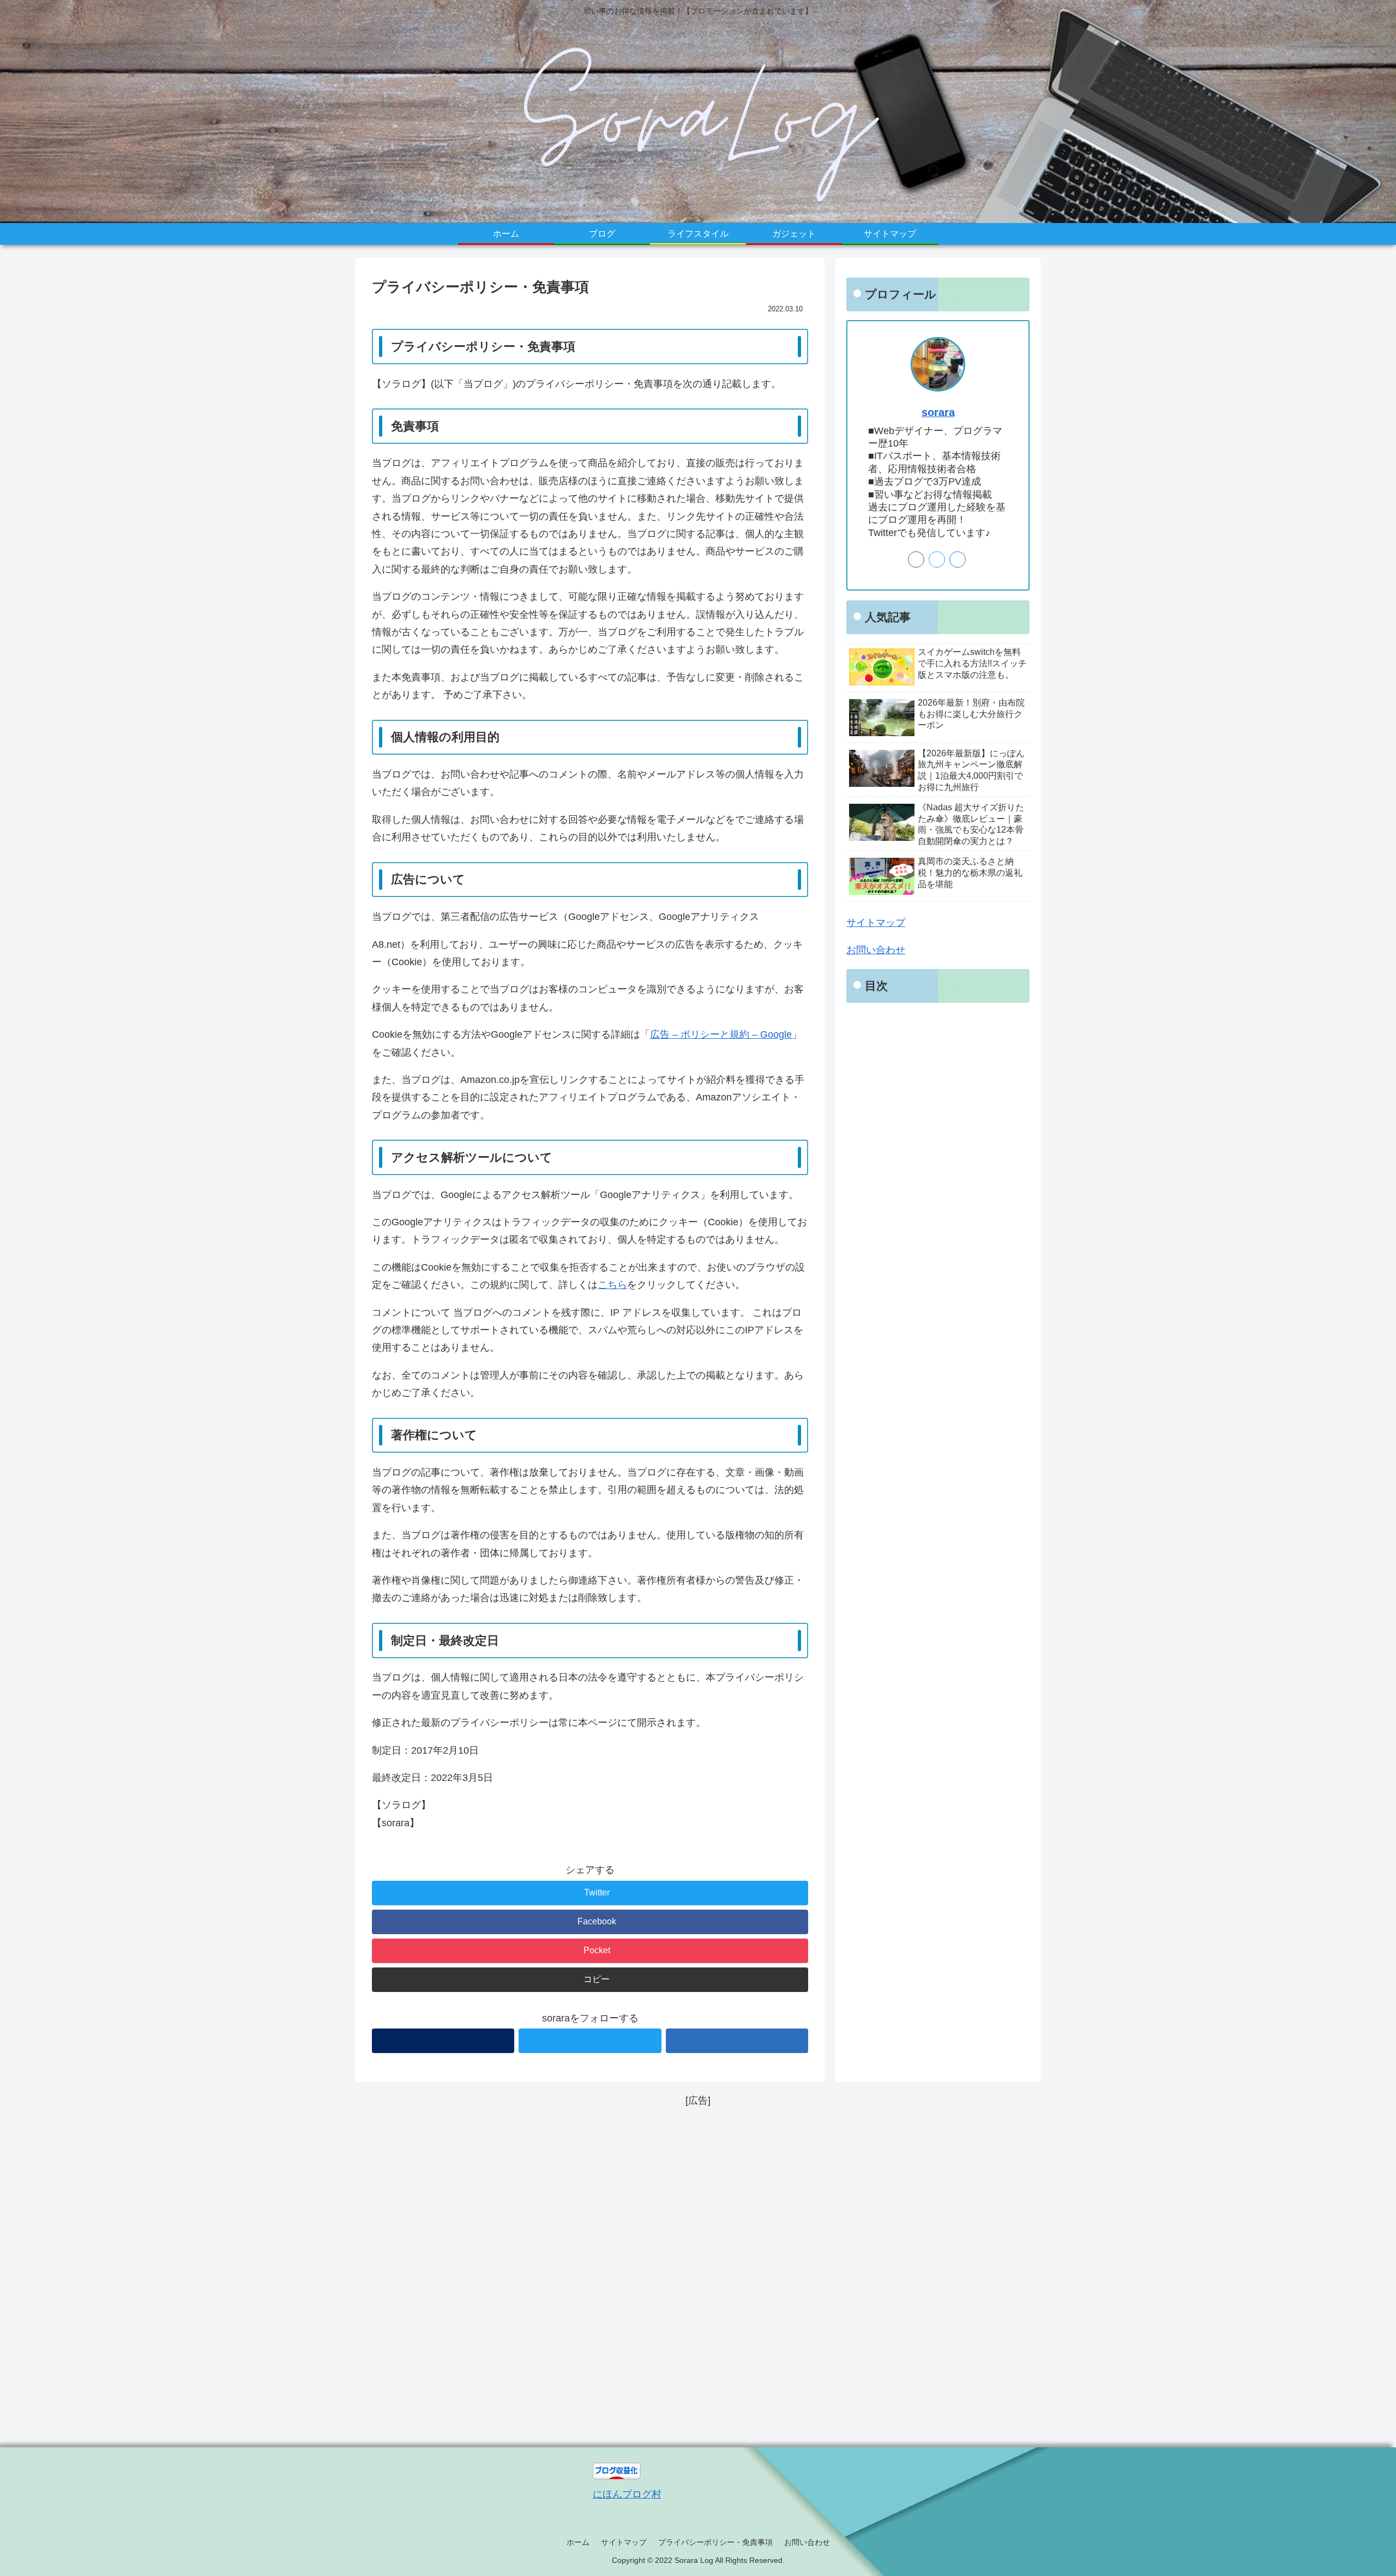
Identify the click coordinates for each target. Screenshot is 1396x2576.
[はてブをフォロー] (737, 2041)
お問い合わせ (876, 950)
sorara (938, 412)
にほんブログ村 (627, 2494)
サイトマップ (876, 923)
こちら (612, 1285)
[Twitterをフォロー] (590, 2041)
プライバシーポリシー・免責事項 (715, 2542)
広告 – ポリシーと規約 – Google (721, 1034)
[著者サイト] (443, 2041)
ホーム (578, 2542)
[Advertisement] (698, 2273)
